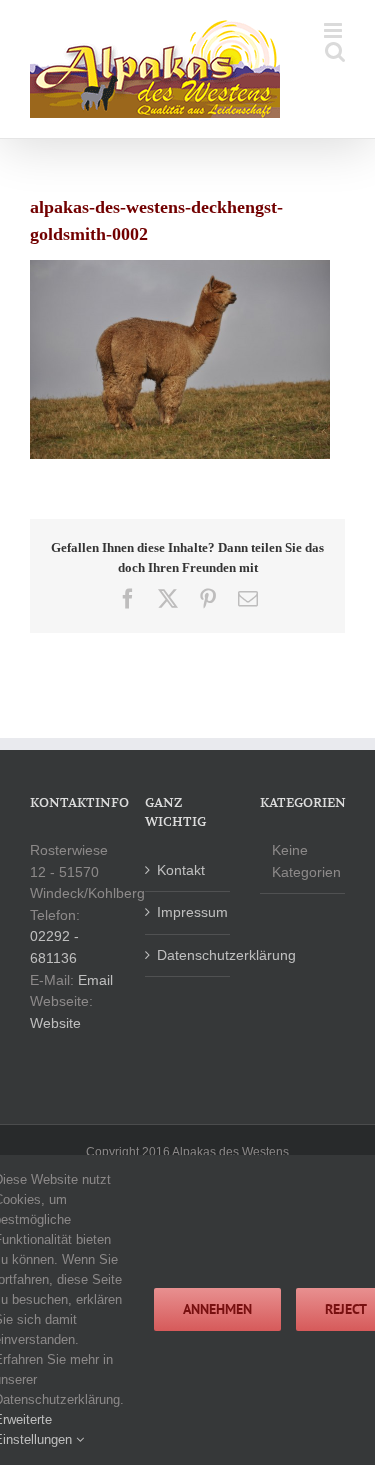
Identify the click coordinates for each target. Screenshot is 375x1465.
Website (55, 1023)
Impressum (188, 912)
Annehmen (217, 1309)
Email (95, 980)
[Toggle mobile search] (335, 51)
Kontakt (181, 870)
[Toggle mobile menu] (334, 30)
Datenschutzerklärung (188, 955)
